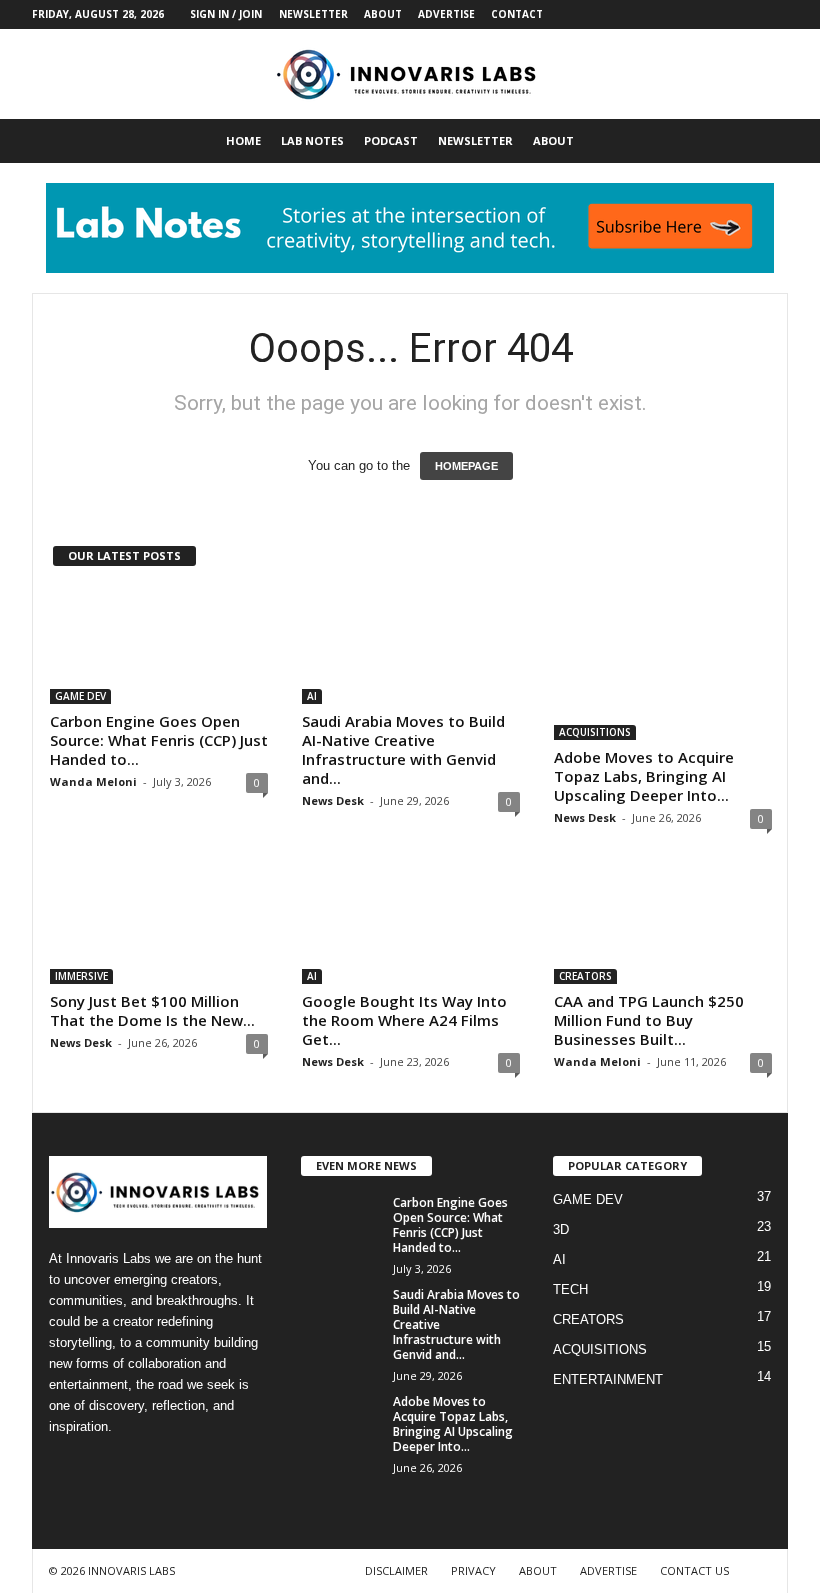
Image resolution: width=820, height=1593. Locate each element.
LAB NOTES (312, 140)
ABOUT (383, 14)
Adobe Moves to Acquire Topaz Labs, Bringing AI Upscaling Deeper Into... (644, 776)
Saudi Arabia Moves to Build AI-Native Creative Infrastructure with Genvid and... (403, 749)
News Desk (333, 800)
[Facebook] (649, 14)
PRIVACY (473, 1570)
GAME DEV (80, 696)
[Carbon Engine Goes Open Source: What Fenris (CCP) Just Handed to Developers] (159, 646)
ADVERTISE (446, 14)
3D (561, 1229)
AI (312, 696)
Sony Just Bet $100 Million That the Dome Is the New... (152, 1010)
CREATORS (585, 976)
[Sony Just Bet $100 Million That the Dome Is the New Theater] (159, 926)
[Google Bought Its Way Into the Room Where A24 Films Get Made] (411, 926)
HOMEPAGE (466, 466)
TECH (570, 1289)
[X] (742, 14)
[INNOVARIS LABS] (410, 74)
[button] (758, 141)
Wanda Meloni (93, 781)
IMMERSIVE (81, 976)
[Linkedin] (711, 14)
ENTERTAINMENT (608, 1379)
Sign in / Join (226, 14)
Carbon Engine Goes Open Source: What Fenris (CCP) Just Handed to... (159, 740)
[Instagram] (680, 14)
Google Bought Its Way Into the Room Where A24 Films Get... (404, 1020)
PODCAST (391, 140)
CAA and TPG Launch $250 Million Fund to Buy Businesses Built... (649, 1020)
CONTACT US (694, 1570)
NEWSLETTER (313, 14)
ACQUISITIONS (595, 732)
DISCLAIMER (396, 1570)
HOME (243, 140)
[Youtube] (773, 14)
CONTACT (517, 14)
